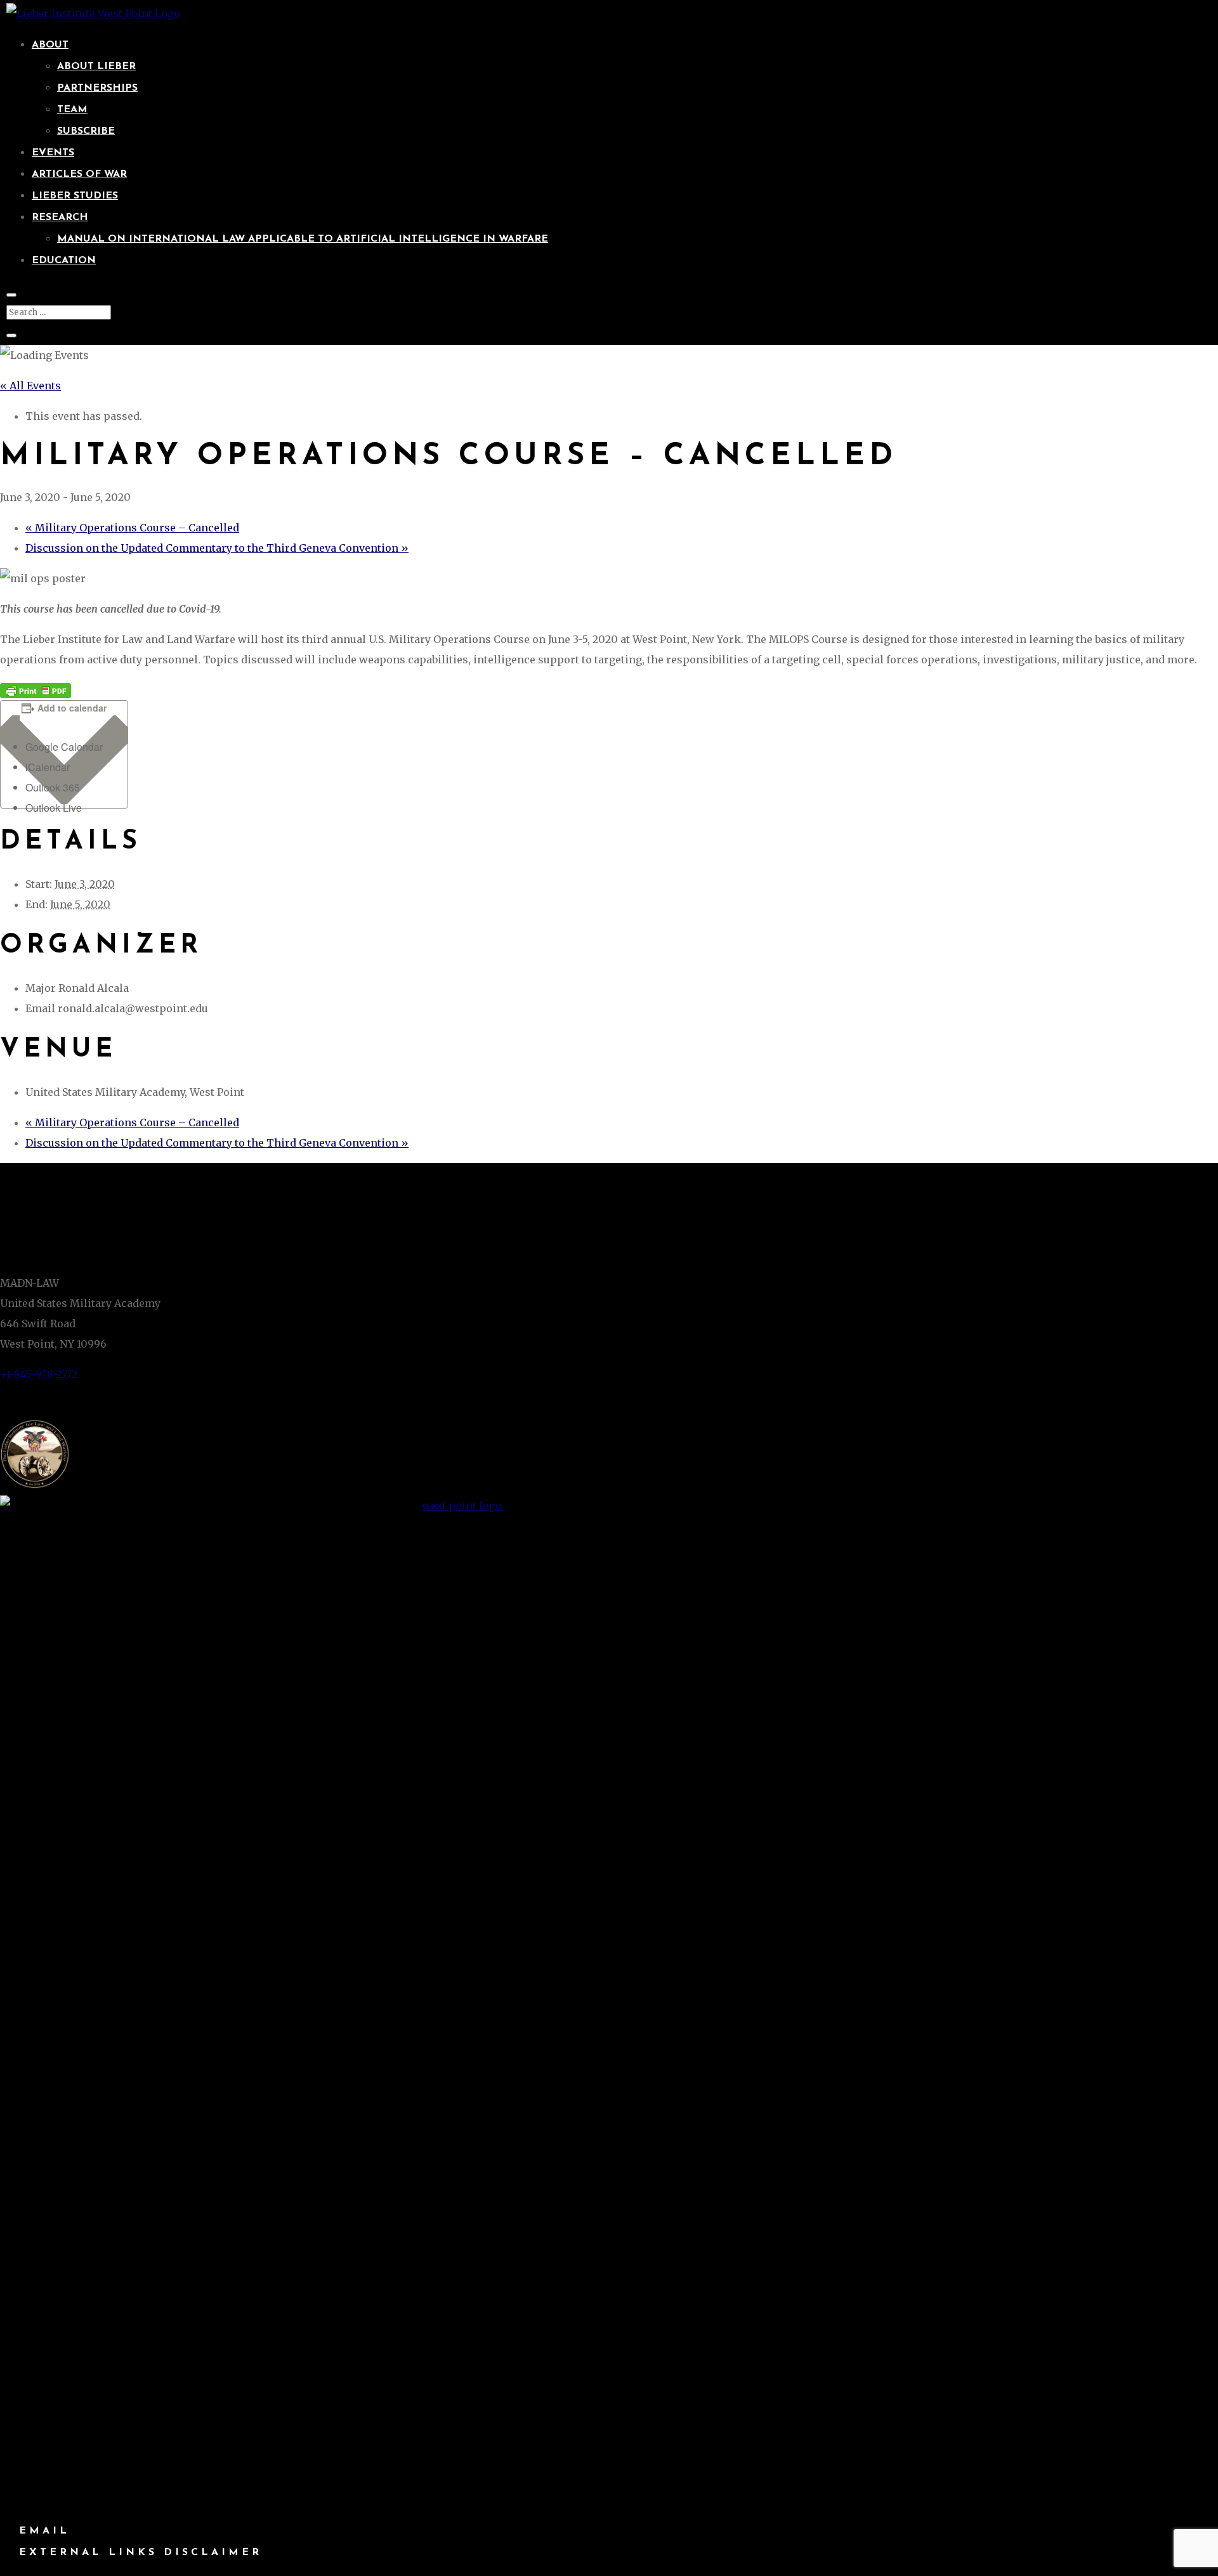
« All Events (30, 386)
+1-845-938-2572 (39, 1374)
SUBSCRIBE (86, 131)
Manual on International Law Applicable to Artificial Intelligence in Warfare (303, 239)
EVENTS (53, 153)
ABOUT (50, 45)
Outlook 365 (53, 787)
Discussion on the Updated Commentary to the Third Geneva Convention (217, 548)
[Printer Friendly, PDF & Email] (36, 690)
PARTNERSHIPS (97, 88)
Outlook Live (54, 808)
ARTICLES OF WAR (79, 174)
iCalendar (48, 767)
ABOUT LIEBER (96, 67)
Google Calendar (64, 747)
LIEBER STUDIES (75, 196)
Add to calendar (72, 708)
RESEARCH (60, 218)
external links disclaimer (141, 2553)
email (44, 2531)
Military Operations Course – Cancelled (132, 528)
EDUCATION (64, 261)
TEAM (72, 110)
